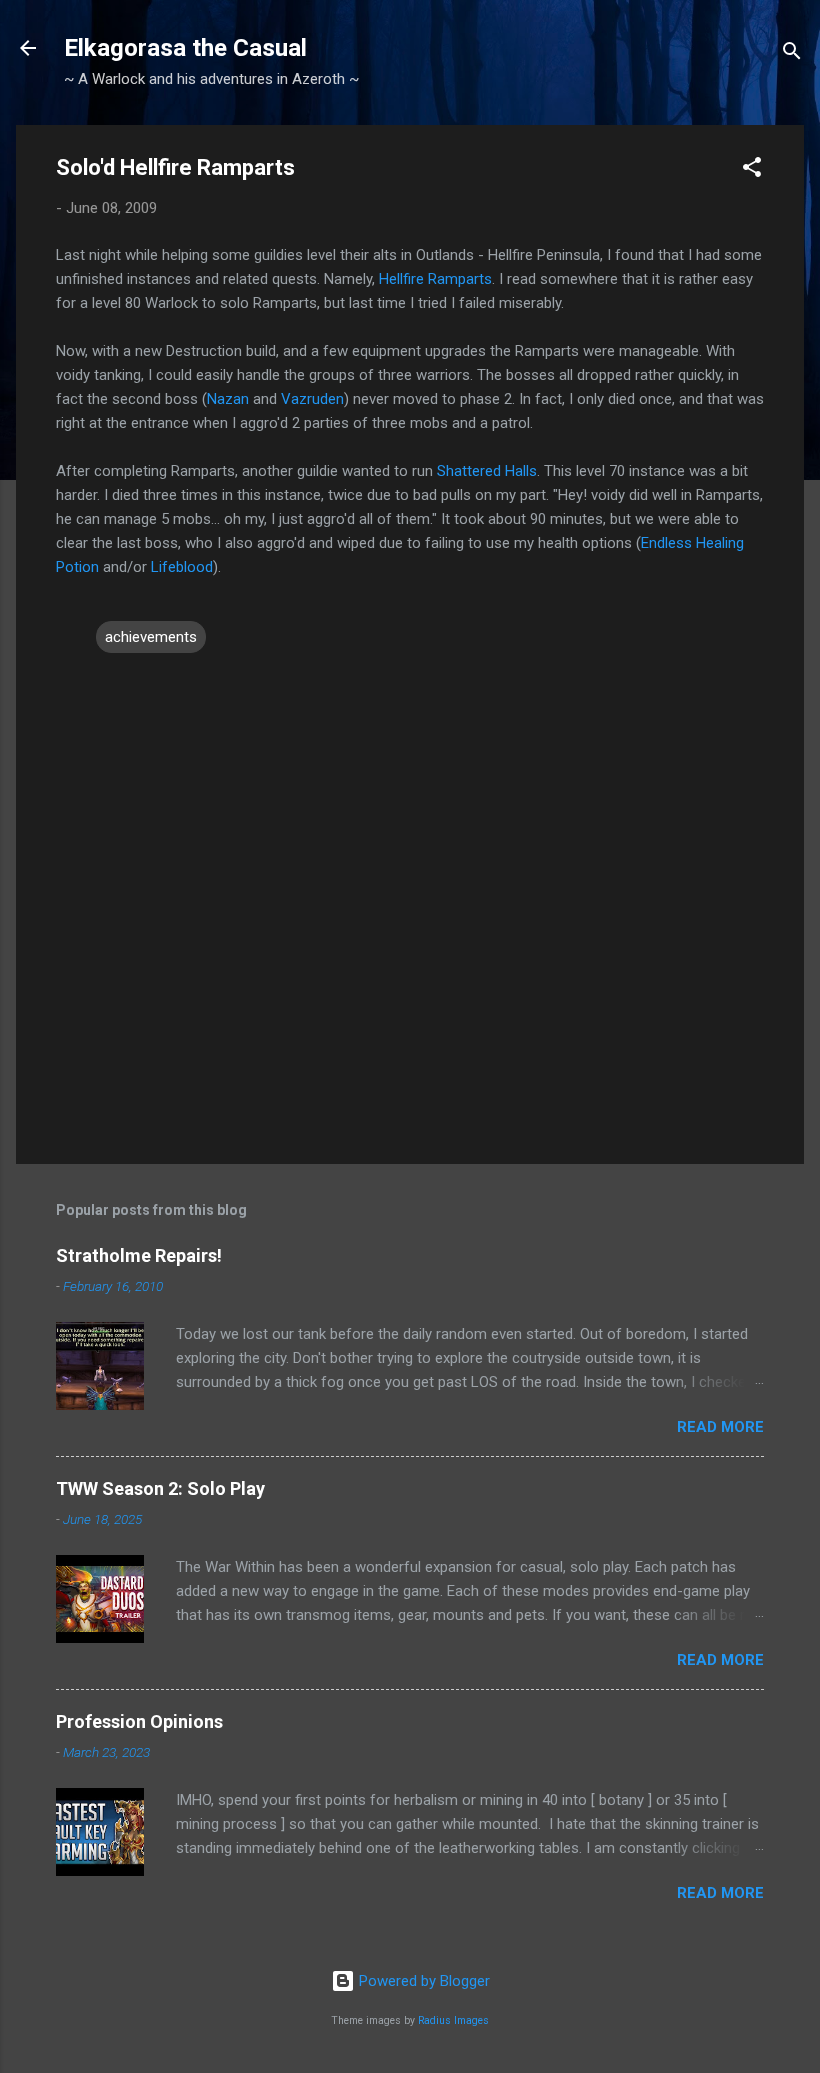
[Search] (792, 54)
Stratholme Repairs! (139, 1255)
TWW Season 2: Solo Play (160, 1488)
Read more (720, 1427)
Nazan (230, 399)
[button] (752, 170)
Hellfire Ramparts (435, 279)
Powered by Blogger (422, 1981)
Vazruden (312, 399)
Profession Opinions (139, 1721)
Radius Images (453, 2020)
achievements (151, 637)
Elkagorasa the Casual (185, 48)
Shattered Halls (487, 471)
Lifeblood (182, 567)
